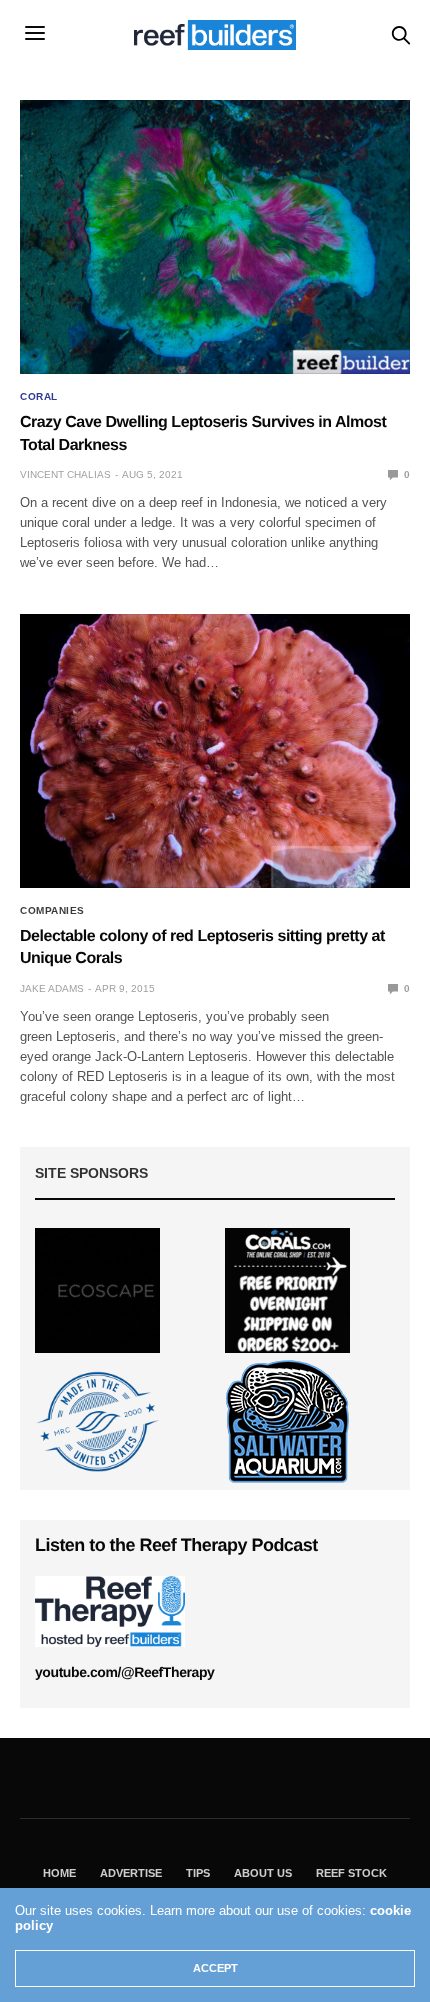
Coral (39, 397)
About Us (263, 1873)
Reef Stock (351, 1873)
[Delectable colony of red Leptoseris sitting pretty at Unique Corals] (215, 751)
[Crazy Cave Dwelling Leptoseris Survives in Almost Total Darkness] (215, 237)
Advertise (131, 1873)
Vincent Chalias (65, 474)
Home (59, 1873)
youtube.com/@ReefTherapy (124, 1672)
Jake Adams (52, 988)
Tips (198, 1873)
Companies (52, 911)
